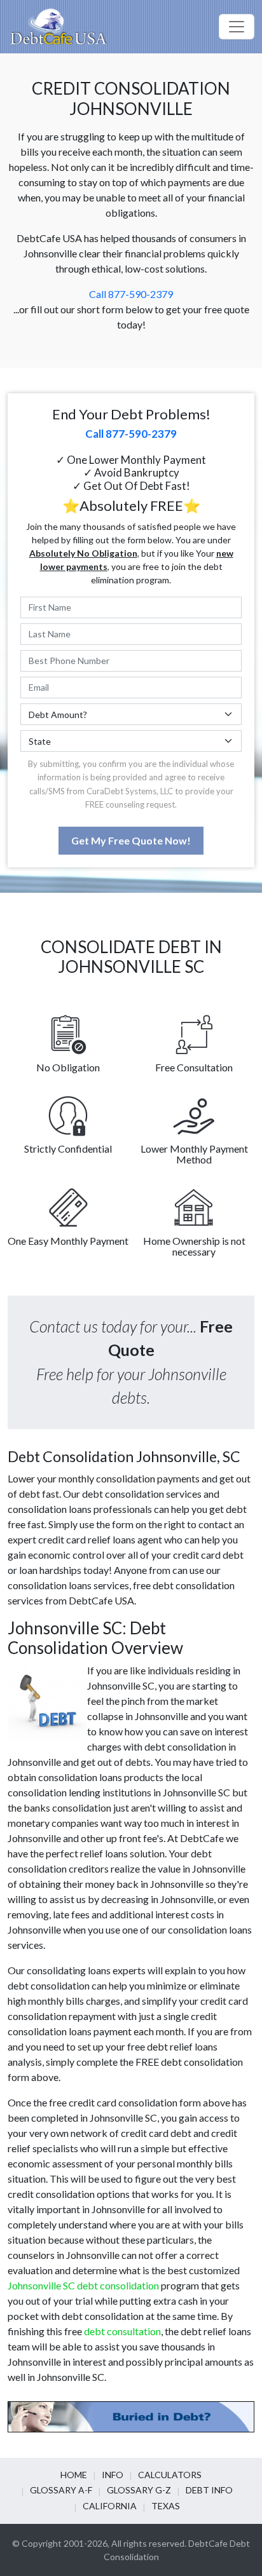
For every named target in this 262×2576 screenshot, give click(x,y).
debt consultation (122, 2331)
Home (74, 2475)
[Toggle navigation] (237, 27)
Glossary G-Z (139, 2490)
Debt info (209, 2490)
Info (113, 2475)
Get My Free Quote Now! (131, 840)
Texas (166, 2506)
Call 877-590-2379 (131, 294)
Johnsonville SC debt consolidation (83, 2285)
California (110, 2506)
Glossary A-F (61, 2490)
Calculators (170, 2475)
